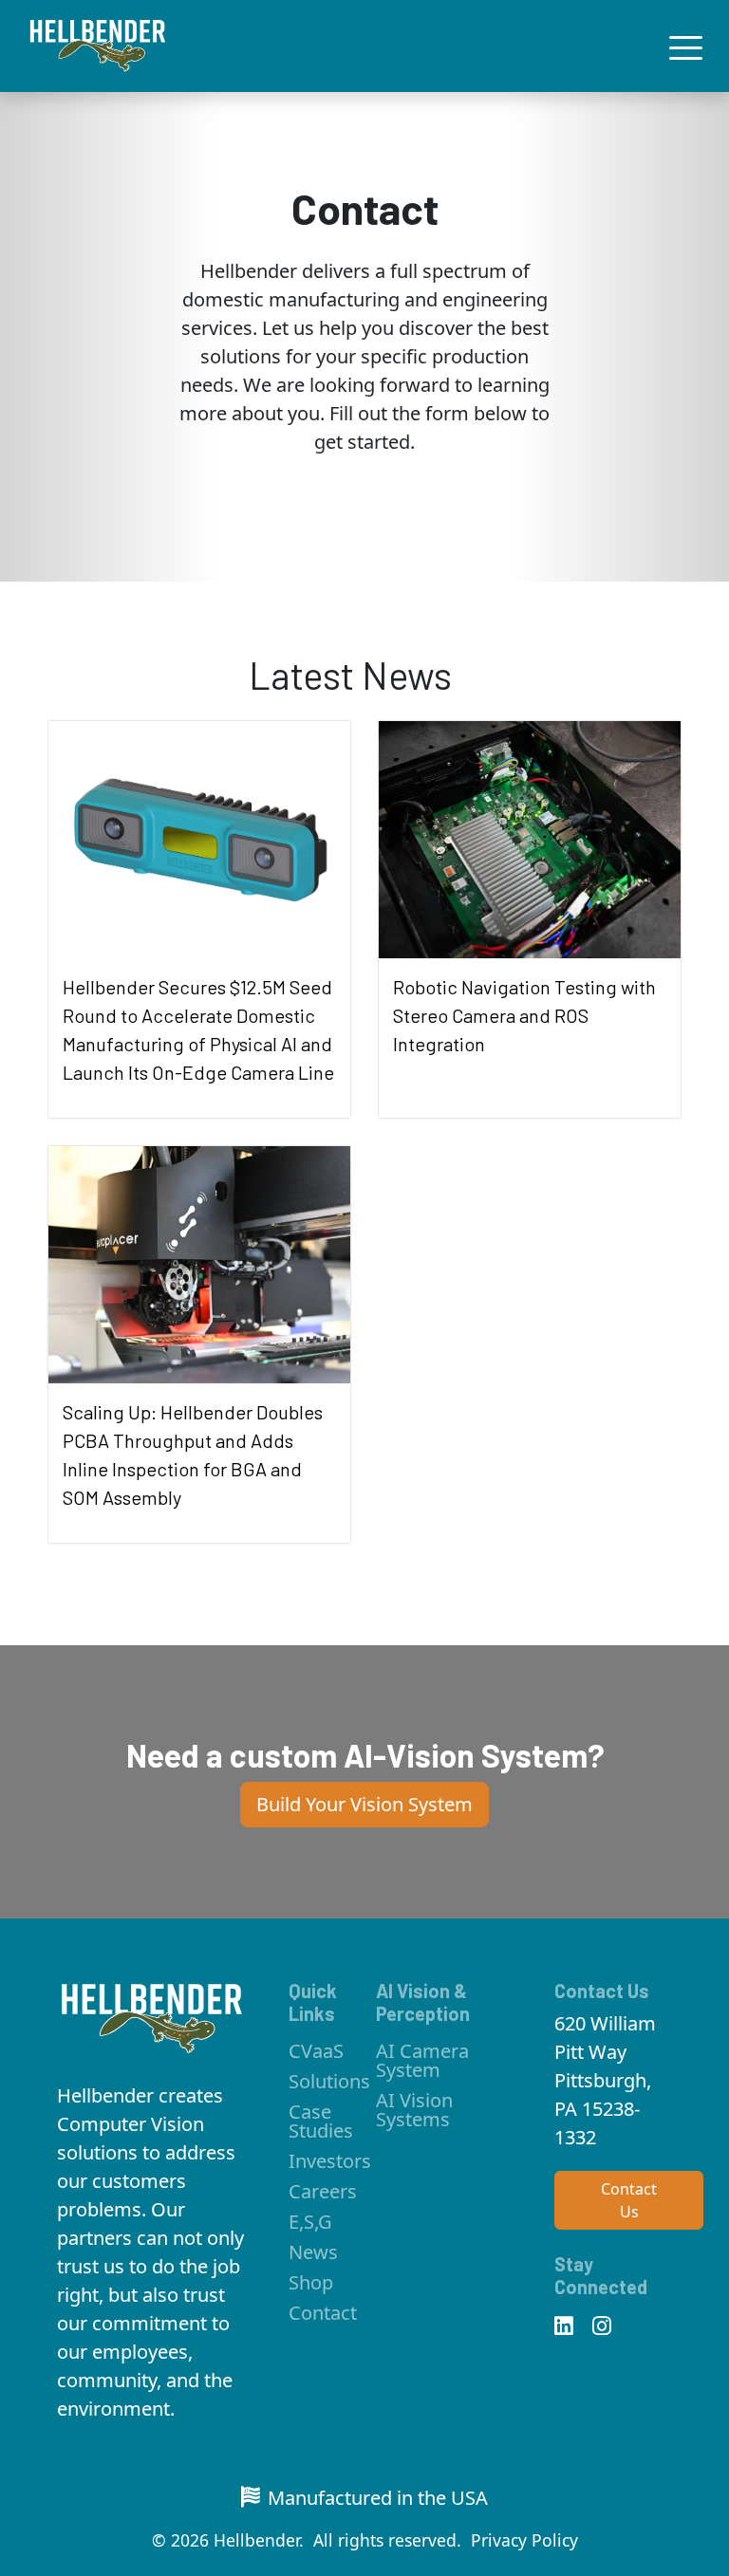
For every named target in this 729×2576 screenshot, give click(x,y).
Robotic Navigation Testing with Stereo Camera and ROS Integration (524, 1015)
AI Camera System (422, 2060)
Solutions (329, 2081)
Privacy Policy (524, 2540)
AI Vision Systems (414, 2110)
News (313, 2252)
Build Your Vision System (364, 1804)
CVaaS (316, 2051)
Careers (323, 2191)
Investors (330, 2161)
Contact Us (629, 2200)
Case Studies (321, 2121)
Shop (311, 2282)
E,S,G (310, 2222)
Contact (323, 2313)
